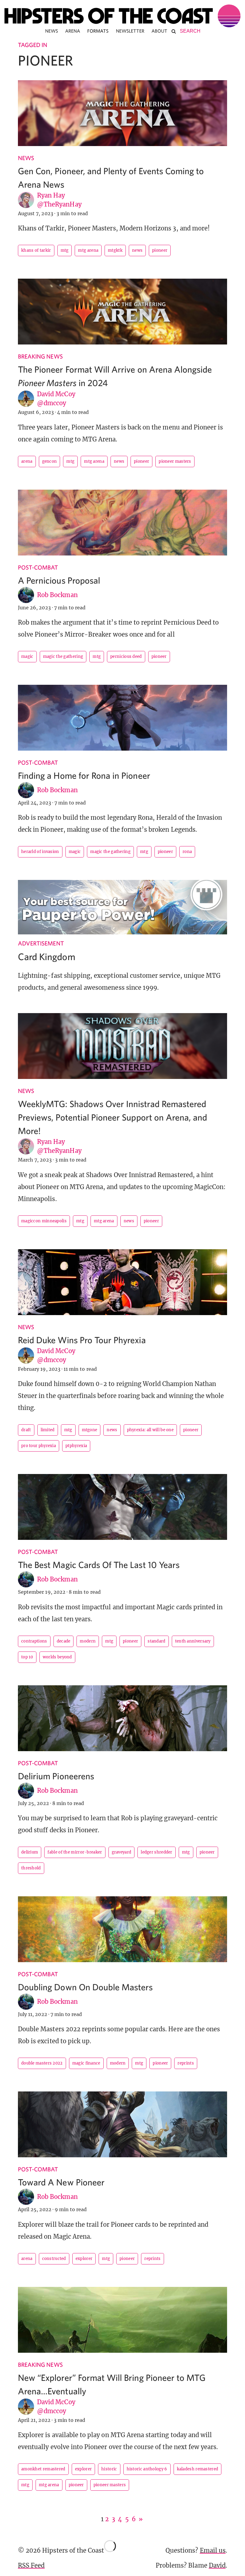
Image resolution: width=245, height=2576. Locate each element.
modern (88, 1641)
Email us (213, 2550)
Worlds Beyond (57, 1657)
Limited (48, 1430)
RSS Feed (31, 2565)
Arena (73, 31)
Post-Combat (38, 567)
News (52, 31)
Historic (109, 2469)
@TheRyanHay (59, 204)
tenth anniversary (193, 1641)
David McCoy (56, 394)
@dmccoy (52, 403)
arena (27, 461)
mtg (65, 250)
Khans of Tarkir (36, 250)
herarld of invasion (40, 852)
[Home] (122, 16)
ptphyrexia (76, 1446)
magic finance (86, 2063)
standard (156, 1641)
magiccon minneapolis (44, 1221)
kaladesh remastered (198, 2469)
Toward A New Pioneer (61, 2182)
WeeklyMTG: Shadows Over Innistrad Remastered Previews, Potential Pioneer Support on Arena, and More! (112, 1117)
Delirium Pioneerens (56, 1776)
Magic (27, 656)
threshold (31, 1868)
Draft (26, 1430)
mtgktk (115, 250)
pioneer (160, 250)
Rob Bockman (57, 595)
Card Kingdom (47, 957)
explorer (84, 2259)
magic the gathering (63, 656)
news (137, 250)
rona (187, 852)
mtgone (90, 1430)
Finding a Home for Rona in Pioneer (84, 775)
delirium (30, 1852)
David (217, 2565)
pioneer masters (175, 461)
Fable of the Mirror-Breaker (75, 1852)
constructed (54, 2259)
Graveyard (122, 1852)
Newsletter (130, 31)
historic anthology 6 (147, 2469)
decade (64, 1641)
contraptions (34, 1641)
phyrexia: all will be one (150, 1430)
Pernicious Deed (126, 656)
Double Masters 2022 (42, 2063)
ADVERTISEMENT (41, 943)
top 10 (27, 1657)
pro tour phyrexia (39, 1446)
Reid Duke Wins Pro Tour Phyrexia (82, 1340)
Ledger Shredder (157, 1852)
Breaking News (40, 356)
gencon (50, 461)
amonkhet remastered (43, 2469)
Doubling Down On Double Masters (85, 1987)
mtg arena (88, 250)
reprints (186, 2063)
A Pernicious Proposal (59, 580)
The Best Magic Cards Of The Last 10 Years (99, 1565)
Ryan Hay (51, 195)
